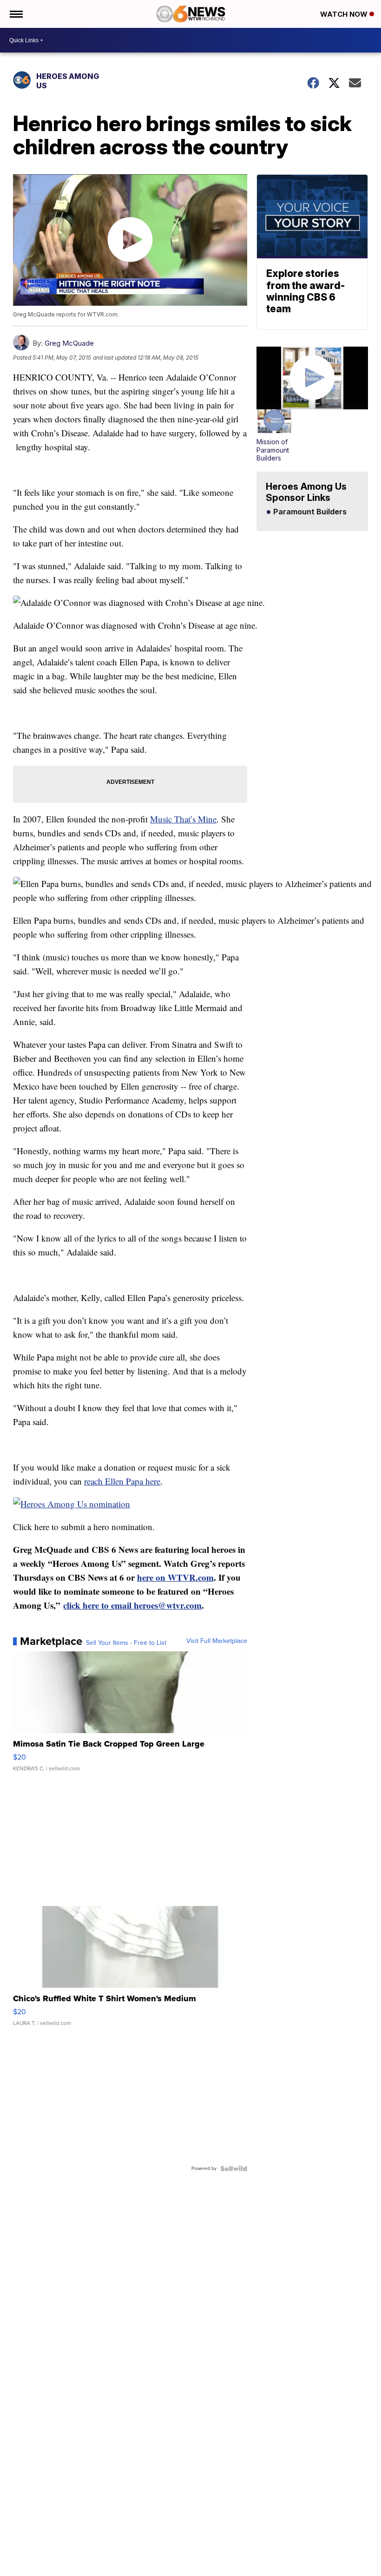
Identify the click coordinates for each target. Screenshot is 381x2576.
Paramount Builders (309, 512)
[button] (274, 436)
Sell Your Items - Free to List (126, 1643)
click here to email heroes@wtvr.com (132, 1605)
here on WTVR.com (175, 1577)
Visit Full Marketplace (217, 1641)
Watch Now (345, 14)
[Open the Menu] (16, 14)
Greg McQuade (69, 343)
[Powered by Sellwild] (234, 2169)
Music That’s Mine (183, 819)
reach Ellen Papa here (122, 1481)
